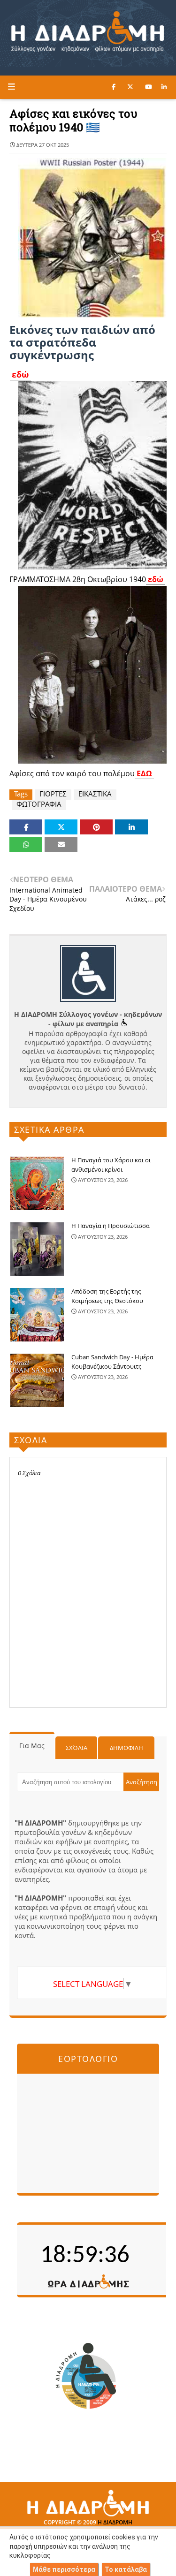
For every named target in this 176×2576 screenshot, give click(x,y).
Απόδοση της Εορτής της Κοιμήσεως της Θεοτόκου (107, 1296)
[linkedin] (164, 87)
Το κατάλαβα (126, 2569)
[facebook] (114, 87)
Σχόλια (77, 1748)
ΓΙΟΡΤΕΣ (53, 794)
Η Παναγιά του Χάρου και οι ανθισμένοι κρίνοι (111, 1165)
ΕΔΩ (144, 773)
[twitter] (130, 87)
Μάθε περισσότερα (64, 2569)
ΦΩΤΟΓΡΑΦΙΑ (39, 804)
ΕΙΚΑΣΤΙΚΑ (95, 794)
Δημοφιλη (126, 1748)
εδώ (20, 374)
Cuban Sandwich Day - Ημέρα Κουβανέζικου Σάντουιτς (112, 1362)
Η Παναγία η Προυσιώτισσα (111, 1226)
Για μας (32, 1746)
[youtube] (149, 87)
